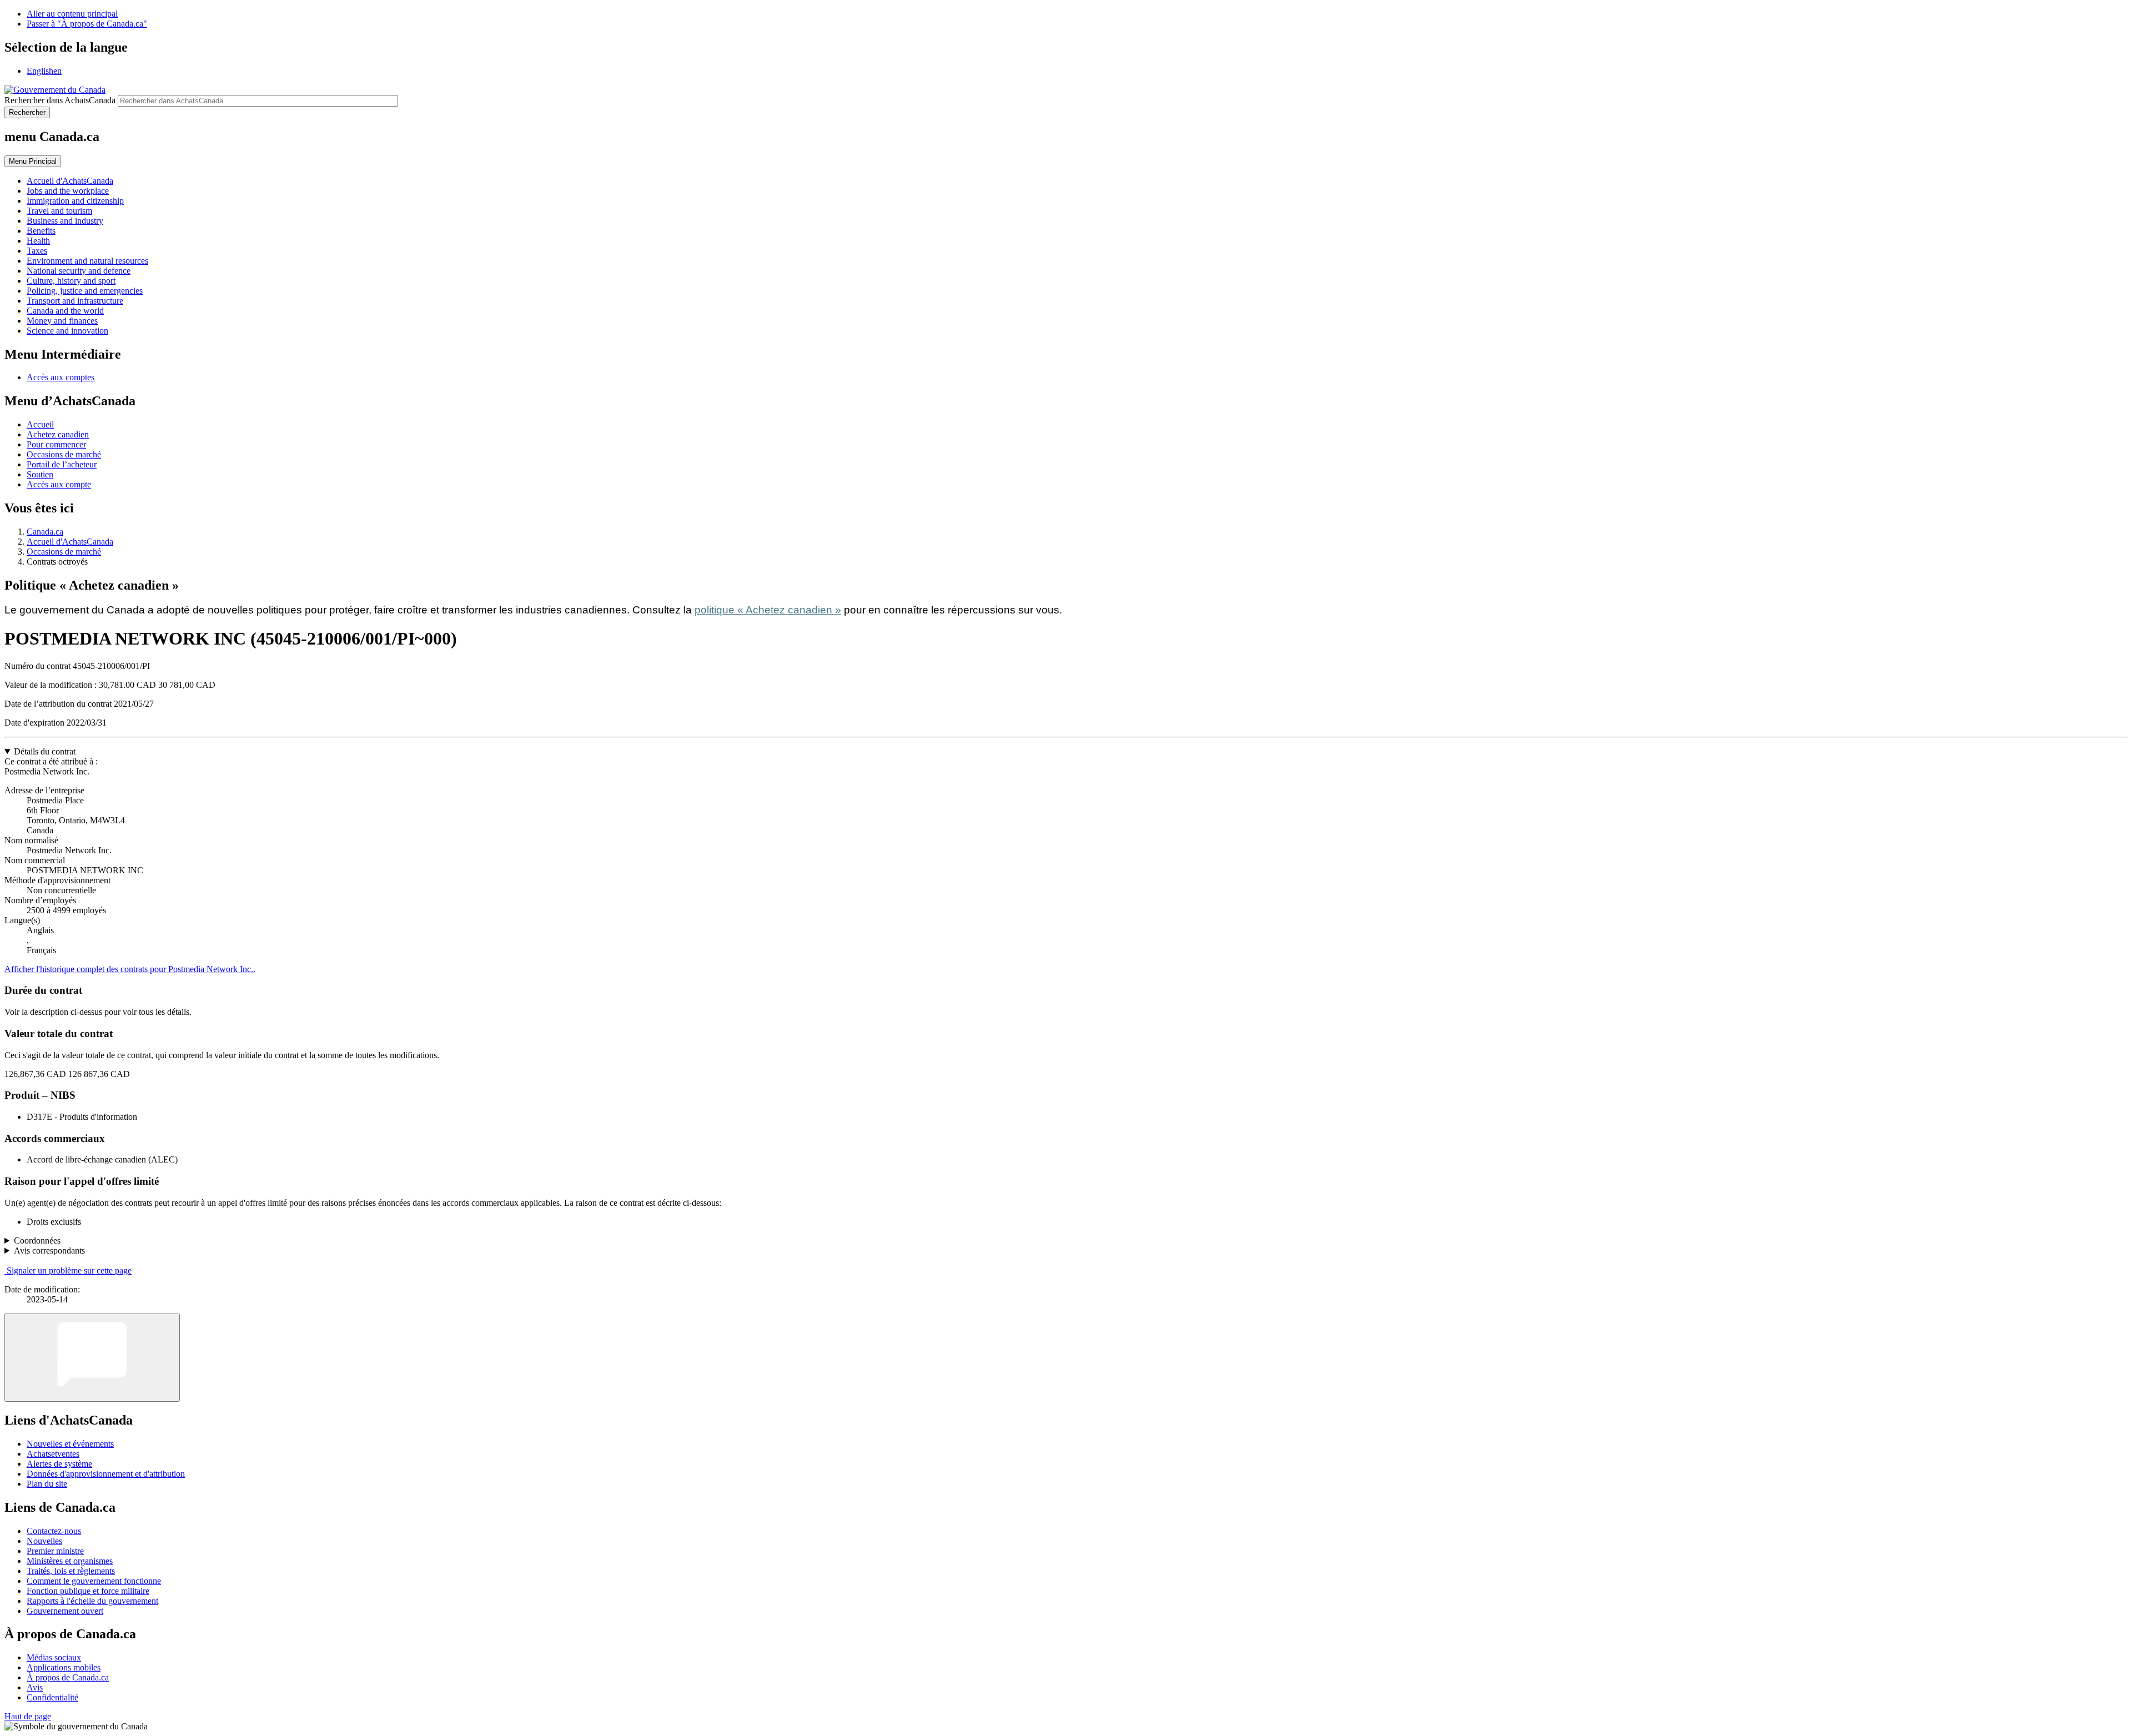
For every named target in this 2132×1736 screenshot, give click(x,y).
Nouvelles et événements (70, 1444)
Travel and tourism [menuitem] (59, 211)
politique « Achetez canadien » (768, 610)
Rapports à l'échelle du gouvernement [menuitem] (92, 1601)
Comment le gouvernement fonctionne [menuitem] (94, 1581)
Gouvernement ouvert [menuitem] (65, 1611)
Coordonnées (37, 1241)
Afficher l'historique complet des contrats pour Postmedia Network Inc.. (130, 969)
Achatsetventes (53, 1454)
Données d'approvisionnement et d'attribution (106, 1474)
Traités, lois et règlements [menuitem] (71, 1571)
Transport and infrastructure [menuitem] (75, 301)
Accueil (40, 424)
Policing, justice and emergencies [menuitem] (85, 291)
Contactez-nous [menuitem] (54, 1531)
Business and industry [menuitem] (65, 221)
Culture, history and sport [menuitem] (71, 281)
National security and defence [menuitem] (79, 271)
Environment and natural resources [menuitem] (87, 261)
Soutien (40, 474)
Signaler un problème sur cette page (69, 1270)
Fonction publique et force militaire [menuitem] (88, 1591)
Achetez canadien (58, 434)
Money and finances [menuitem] (62, 321)
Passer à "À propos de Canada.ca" (87, 24)
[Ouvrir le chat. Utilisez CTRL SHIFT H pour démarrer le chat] (92, 1358)
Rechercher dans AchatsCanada (60, 100)
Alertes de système (59, 1464)
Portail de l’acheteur (62, 464)
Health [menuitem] (38, 241)
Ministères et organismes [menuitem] (70, 1561)
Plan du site (47, 1484)
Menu (33, 161)
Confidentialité (52, 1697)
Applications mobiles (64, 1667)
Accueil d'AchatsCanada (70, 542)
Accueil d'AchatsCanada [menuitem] (70, 181)
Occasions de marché (64, 454)
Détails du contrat (45, 751)
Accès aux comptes (61, 377)
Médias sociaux (54, 1657)
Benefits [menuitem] (41, 231)
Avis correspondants (49, 1251)
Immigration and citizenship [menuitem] (75, 201)
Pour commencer (56, 444)
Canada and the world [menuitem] (65, 311)
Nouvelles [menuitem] (44, 1541)
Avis (35, 1687)
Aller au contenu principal (72, 14)
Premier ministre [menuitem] (55, 1551)
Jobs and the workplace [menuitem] (68, 191)
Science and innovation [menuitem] (67, 331)
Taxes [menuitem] (37, 251)
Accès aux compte (59, 484)
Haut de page (28, 1716)
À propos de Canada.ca (68, 1677)
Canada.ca (45, 532)
